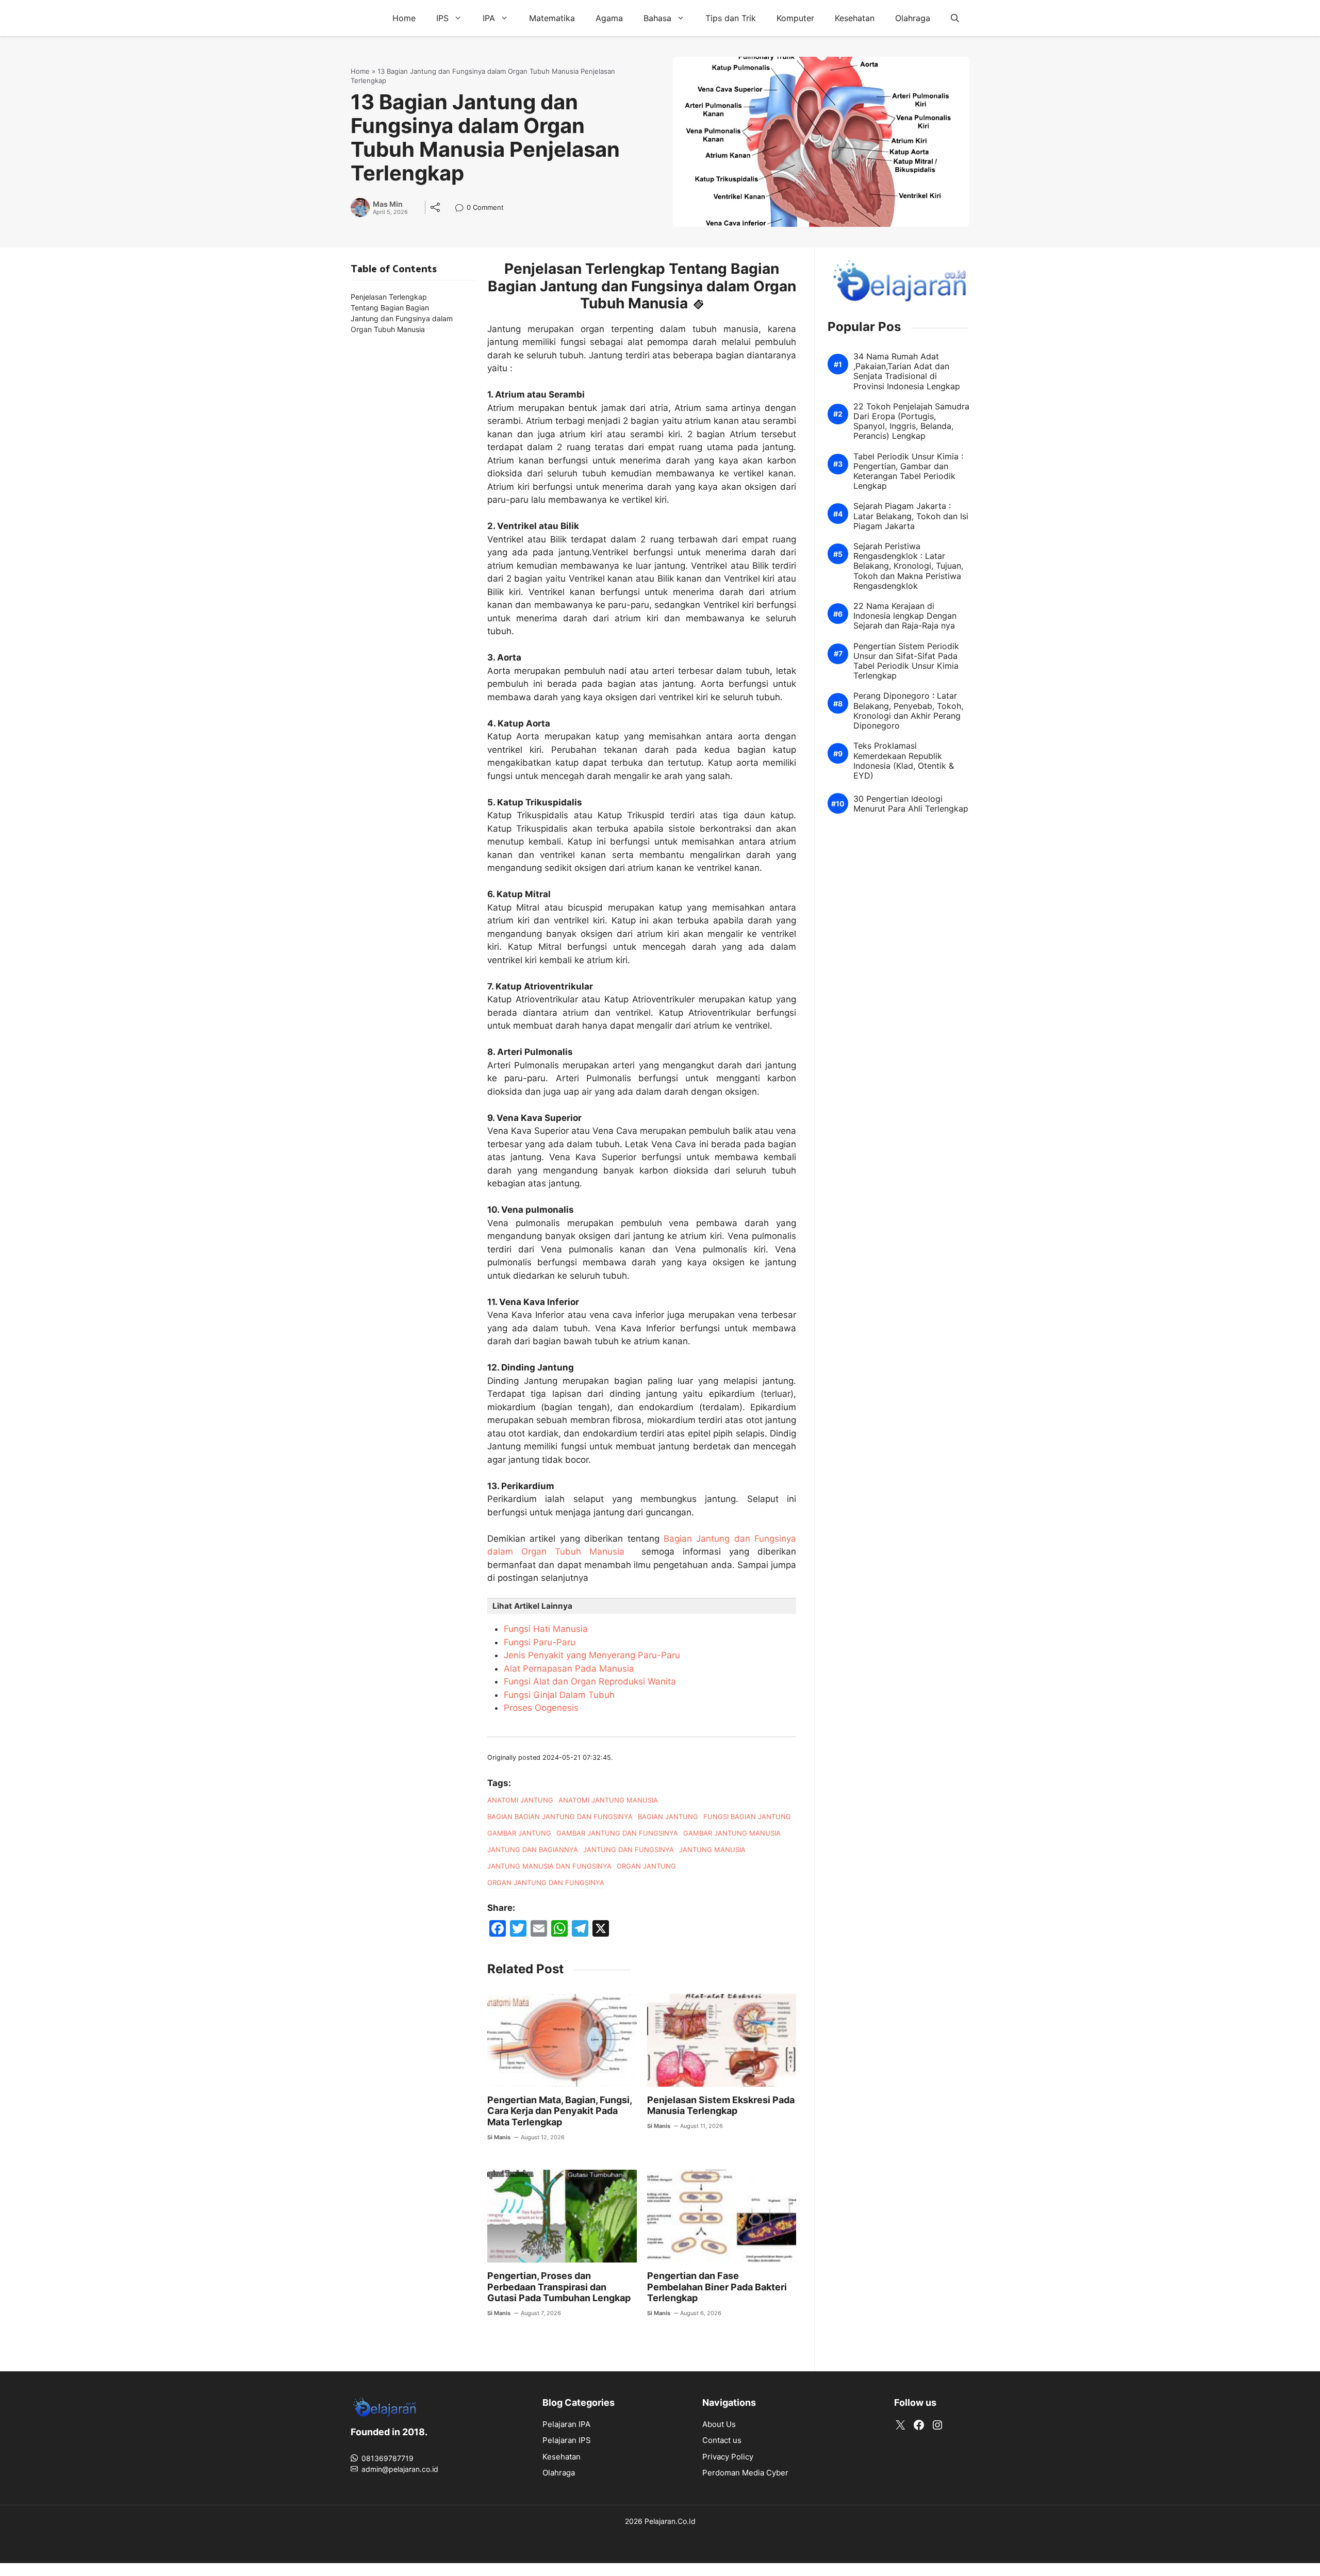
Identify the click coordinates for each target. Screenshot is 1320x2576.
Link (462, 209)
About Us (719, 2424)
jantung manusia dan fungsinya (549, 1866)
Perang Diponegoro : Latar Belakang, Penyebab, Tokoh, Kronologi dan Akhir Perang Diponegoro (908, 711)
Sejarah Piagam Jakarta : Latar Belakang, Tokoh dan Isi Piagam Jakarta (911, 516)
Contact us (722, 2440)
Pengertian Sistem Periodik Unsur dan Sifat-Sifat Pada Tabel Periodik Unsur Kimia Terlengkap (906, 661)
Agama (609, 18)
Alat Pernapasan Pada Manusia (569, 1669)
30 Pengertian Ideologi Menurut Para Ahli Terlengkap (911, 804)
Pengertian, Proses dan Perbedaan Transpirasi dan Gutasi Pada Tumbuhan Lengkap (559, 2287)
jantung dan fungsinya (629, 1850)
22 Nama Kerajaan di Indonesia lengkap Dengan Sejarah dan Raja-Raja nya (905, 616)
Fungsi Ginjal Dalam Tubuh (559, 1695)
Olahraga (913, 18)
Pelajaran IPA (566, 2424)
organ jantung (646, 1866)
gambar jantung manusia (732, 1833)
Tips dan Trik (731, 18)
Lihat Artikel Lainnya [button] (532, 1606)
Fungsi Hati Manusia (546, 1629)
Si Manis (499, 2137)
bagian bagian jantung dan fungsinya (560, 1817)
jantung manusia (712, 1850)
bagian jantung (668, 1817)
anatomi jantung (520, 1800)
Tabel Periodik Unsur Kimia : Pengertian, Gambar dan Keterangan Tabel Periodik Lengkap (908, 472)
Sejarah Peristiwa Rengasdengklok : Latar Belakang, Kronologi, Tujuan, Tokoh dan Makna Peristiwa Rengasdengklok (908, 566)
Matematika (552, 18)
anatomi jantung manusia (608, 1800)
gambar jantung (519, 1833)
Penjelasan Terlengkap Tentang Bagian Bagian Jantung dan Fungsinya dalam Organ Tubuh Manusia (402, 313)
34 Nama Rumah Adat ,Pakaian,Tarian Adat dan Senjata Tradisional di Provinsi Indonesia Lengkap (907, 371)
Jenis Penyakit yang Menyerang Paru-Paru (592, 1655)
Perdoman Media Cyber (745, 2473)
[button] (955, 18)
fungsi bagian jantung (747, 1817)
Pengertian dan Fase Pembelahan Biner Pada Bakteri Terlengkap (717, 2287)
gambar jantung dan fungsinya (617, 1833)
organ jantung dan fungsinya (546, 1883)
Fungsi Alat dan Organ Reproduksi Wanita (590, 1681)
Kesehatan (855, 18)
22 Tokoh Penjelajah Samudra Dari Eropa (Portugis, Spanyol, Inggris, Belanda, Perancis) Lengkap (911, 422)
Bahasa (657, 18)
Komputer (795, 18)
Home (404, 18)
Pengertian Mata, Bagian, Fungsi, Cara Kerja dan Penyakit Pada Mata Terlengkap (559, 2111)
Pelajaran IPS (567, 2440)
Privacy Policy (728, 2457)
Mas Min (388, 204)
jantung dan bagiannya (533, 1850)
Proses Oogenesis (541, 1708)
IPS (442, 18)
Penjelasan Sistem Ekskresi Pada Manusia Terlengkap (721, 2106)
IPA (489, 18)
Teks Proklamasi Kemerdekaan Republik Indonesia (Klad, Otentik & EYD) (904, 761)
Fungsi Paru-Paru (540, 1642)
